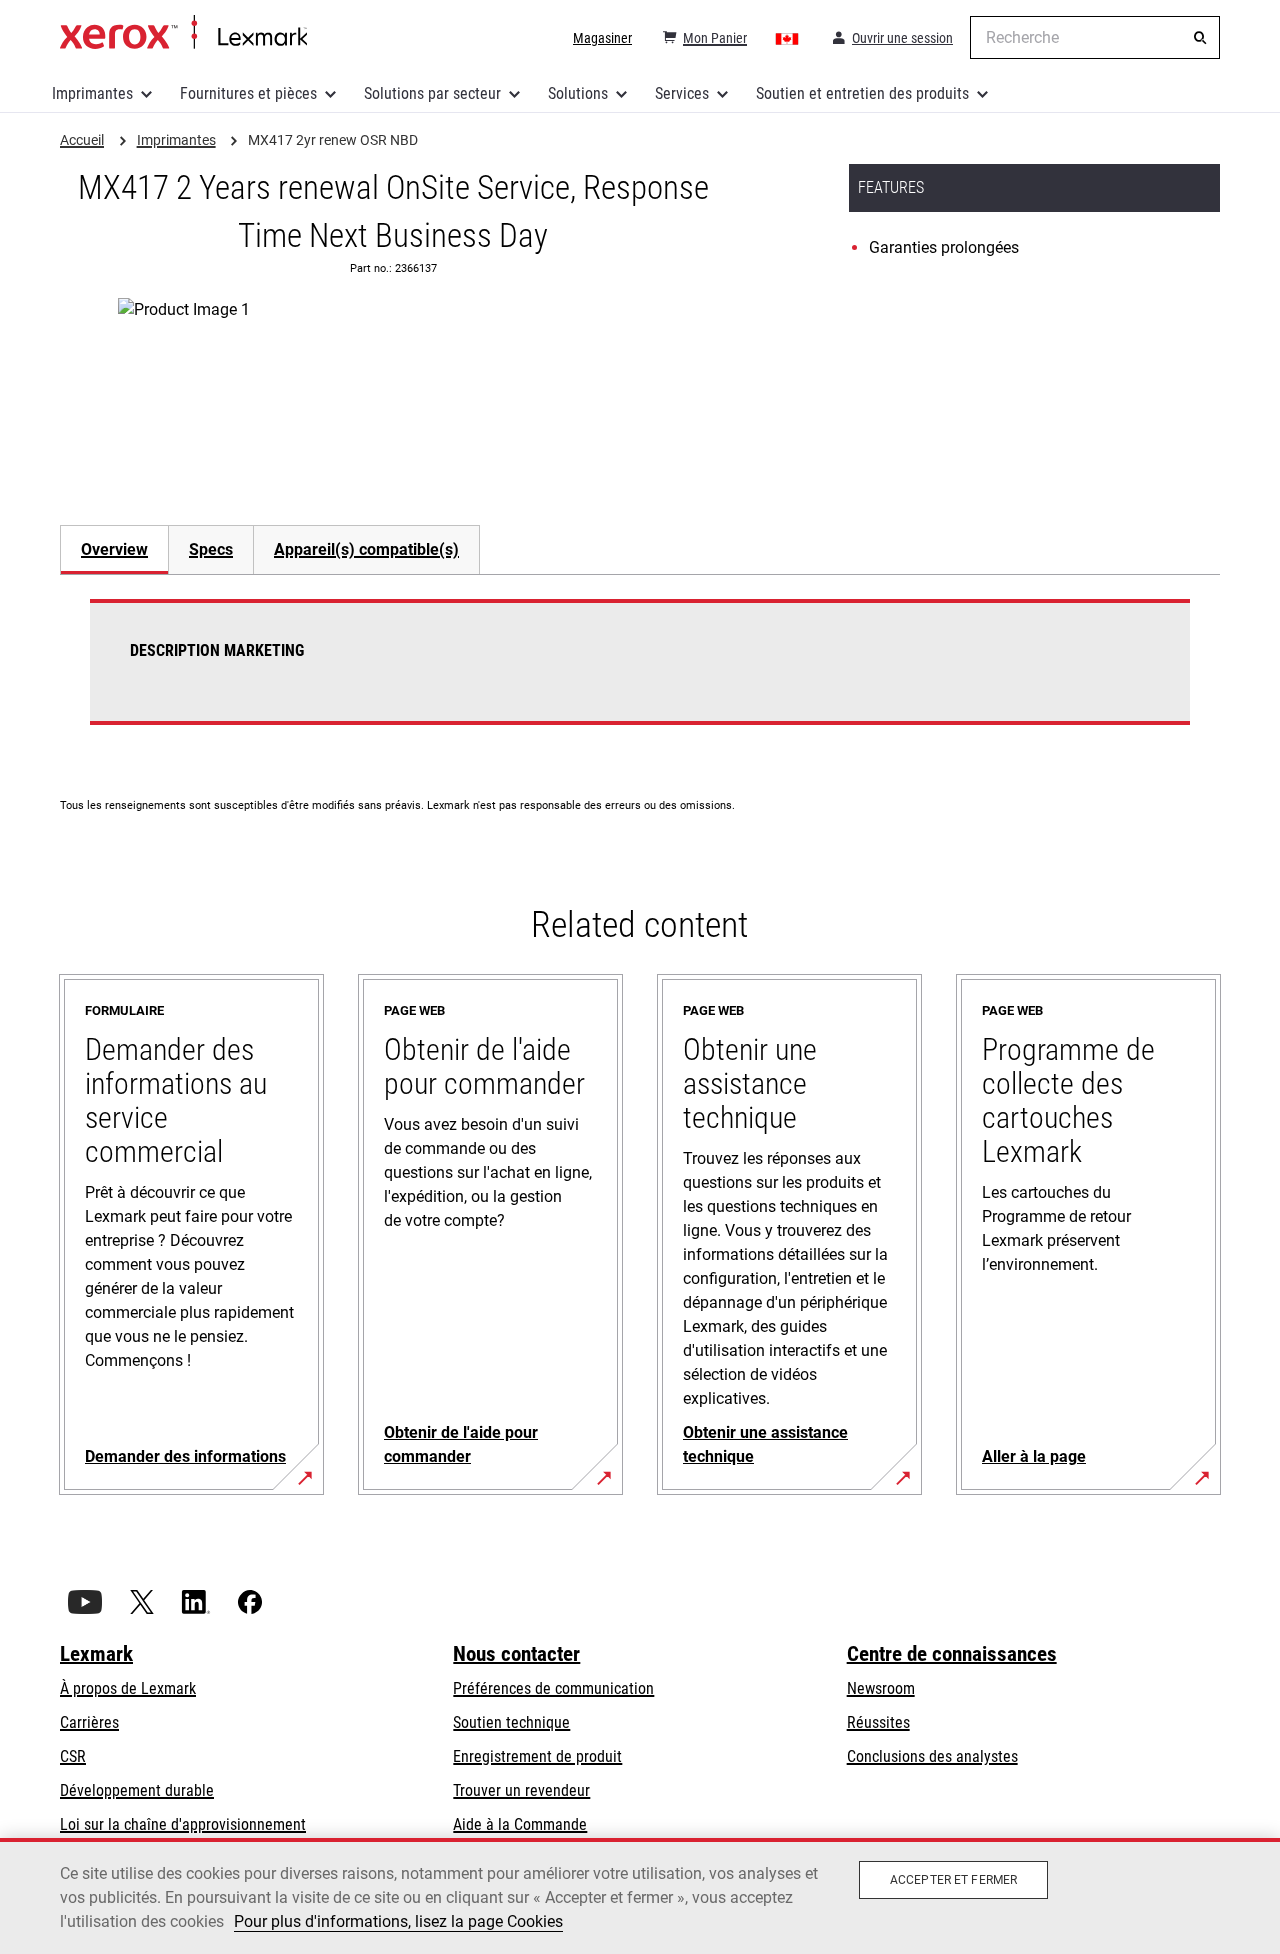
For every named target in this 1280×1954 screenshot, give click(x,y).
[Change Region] (788, 38)
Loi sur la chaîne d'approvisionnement (183, 1824)
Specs (211, 549)
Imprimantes (92, 93)
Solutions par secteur (432, 93)
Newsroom (881, 1688)
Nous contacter (516, 1654)
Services (682, 93)
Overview (114, 549)
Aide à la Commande (520, 1824)
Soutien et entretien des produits (862, 93)
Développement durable (137, 1790)
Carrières (89, 1722)
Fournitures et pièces (248, 93)
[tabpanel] (640, 674)
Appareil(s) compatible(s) (366, 549)
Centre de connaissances (952, 1654)
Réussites (878, 1722)
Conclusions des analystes (932, 1756)
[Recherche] (1200, 38)
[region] (640, 1896)
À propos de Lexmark (128, 1688)
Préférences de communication (553, 1688)
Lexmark (96, 1654)
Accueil (183, 33)
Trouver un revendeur (521, 1790)
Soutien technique (511, 1722)
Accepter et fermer (953, 1880)
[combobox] (1095, 37)
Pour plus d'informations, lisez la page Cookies (398, 1921)
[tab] (114, 549)
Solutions (578, 93)
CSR (73, 1756)
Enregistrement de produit (537, 1756)
